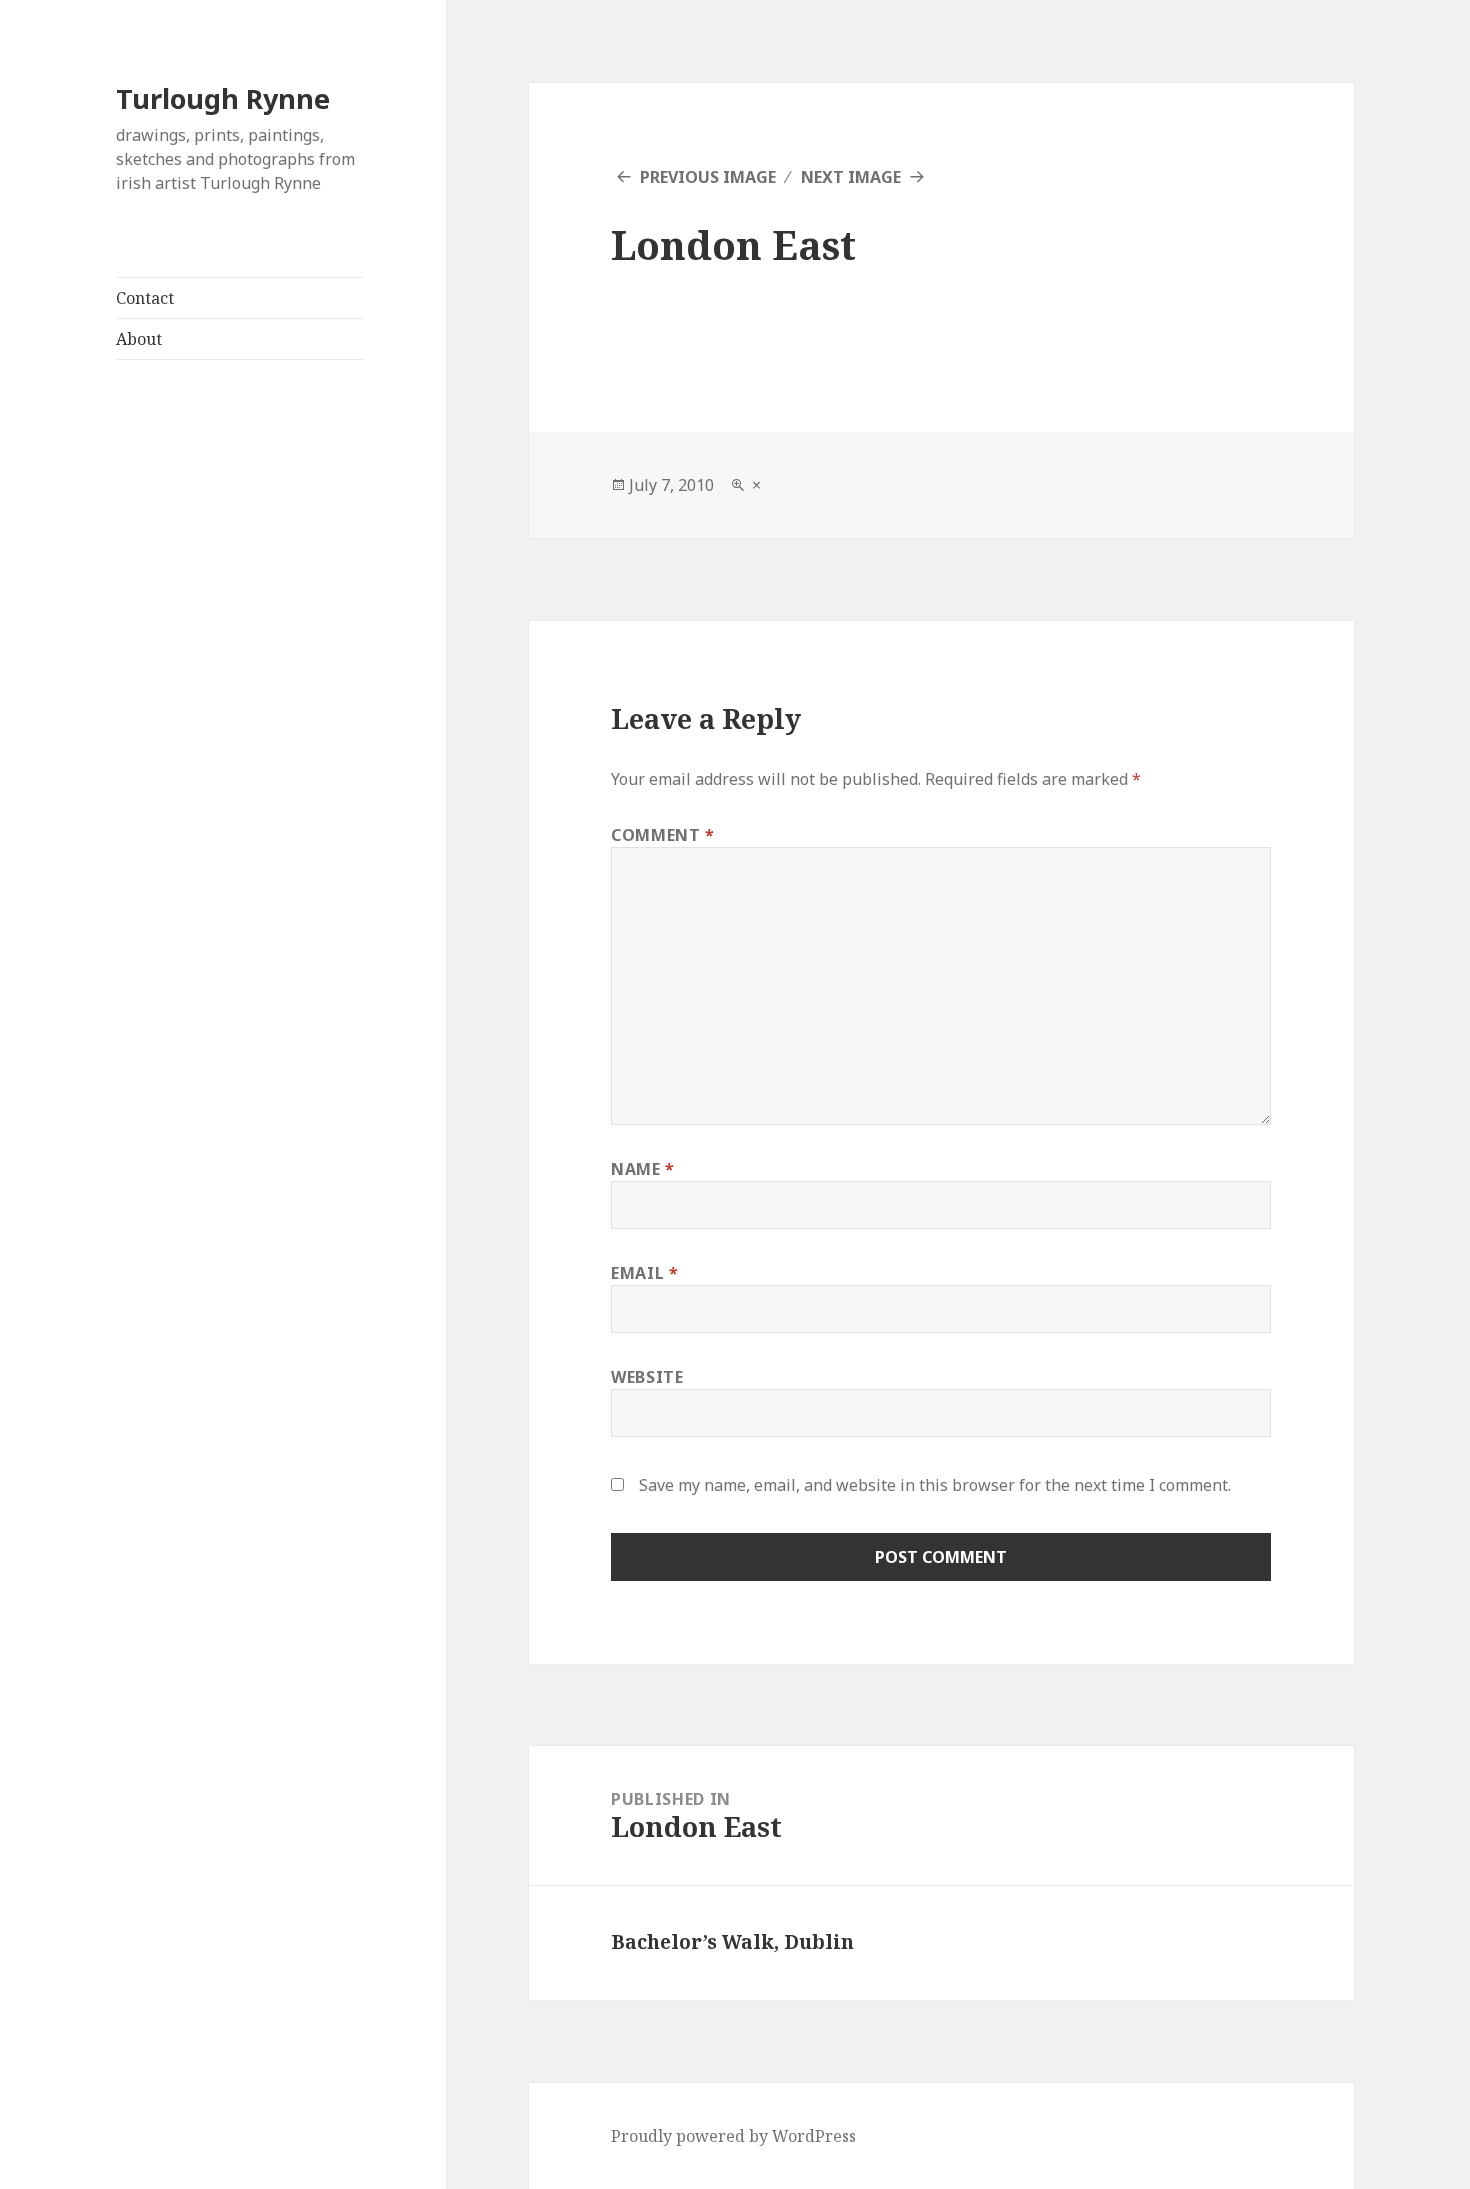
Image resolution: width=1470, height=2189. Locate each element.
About (139, 339)
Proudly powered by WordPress (733, 2136)
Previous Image (708, 177)
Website (647, 1377)
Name (643, 1169)
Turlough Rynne (223, 98)
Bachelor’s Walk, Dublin (732, 1942)
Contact (145, 298)
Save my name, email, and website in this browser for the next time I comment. (935, 1485)
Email (644, 1273)
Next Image (851, 177)
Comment (663, 835)
